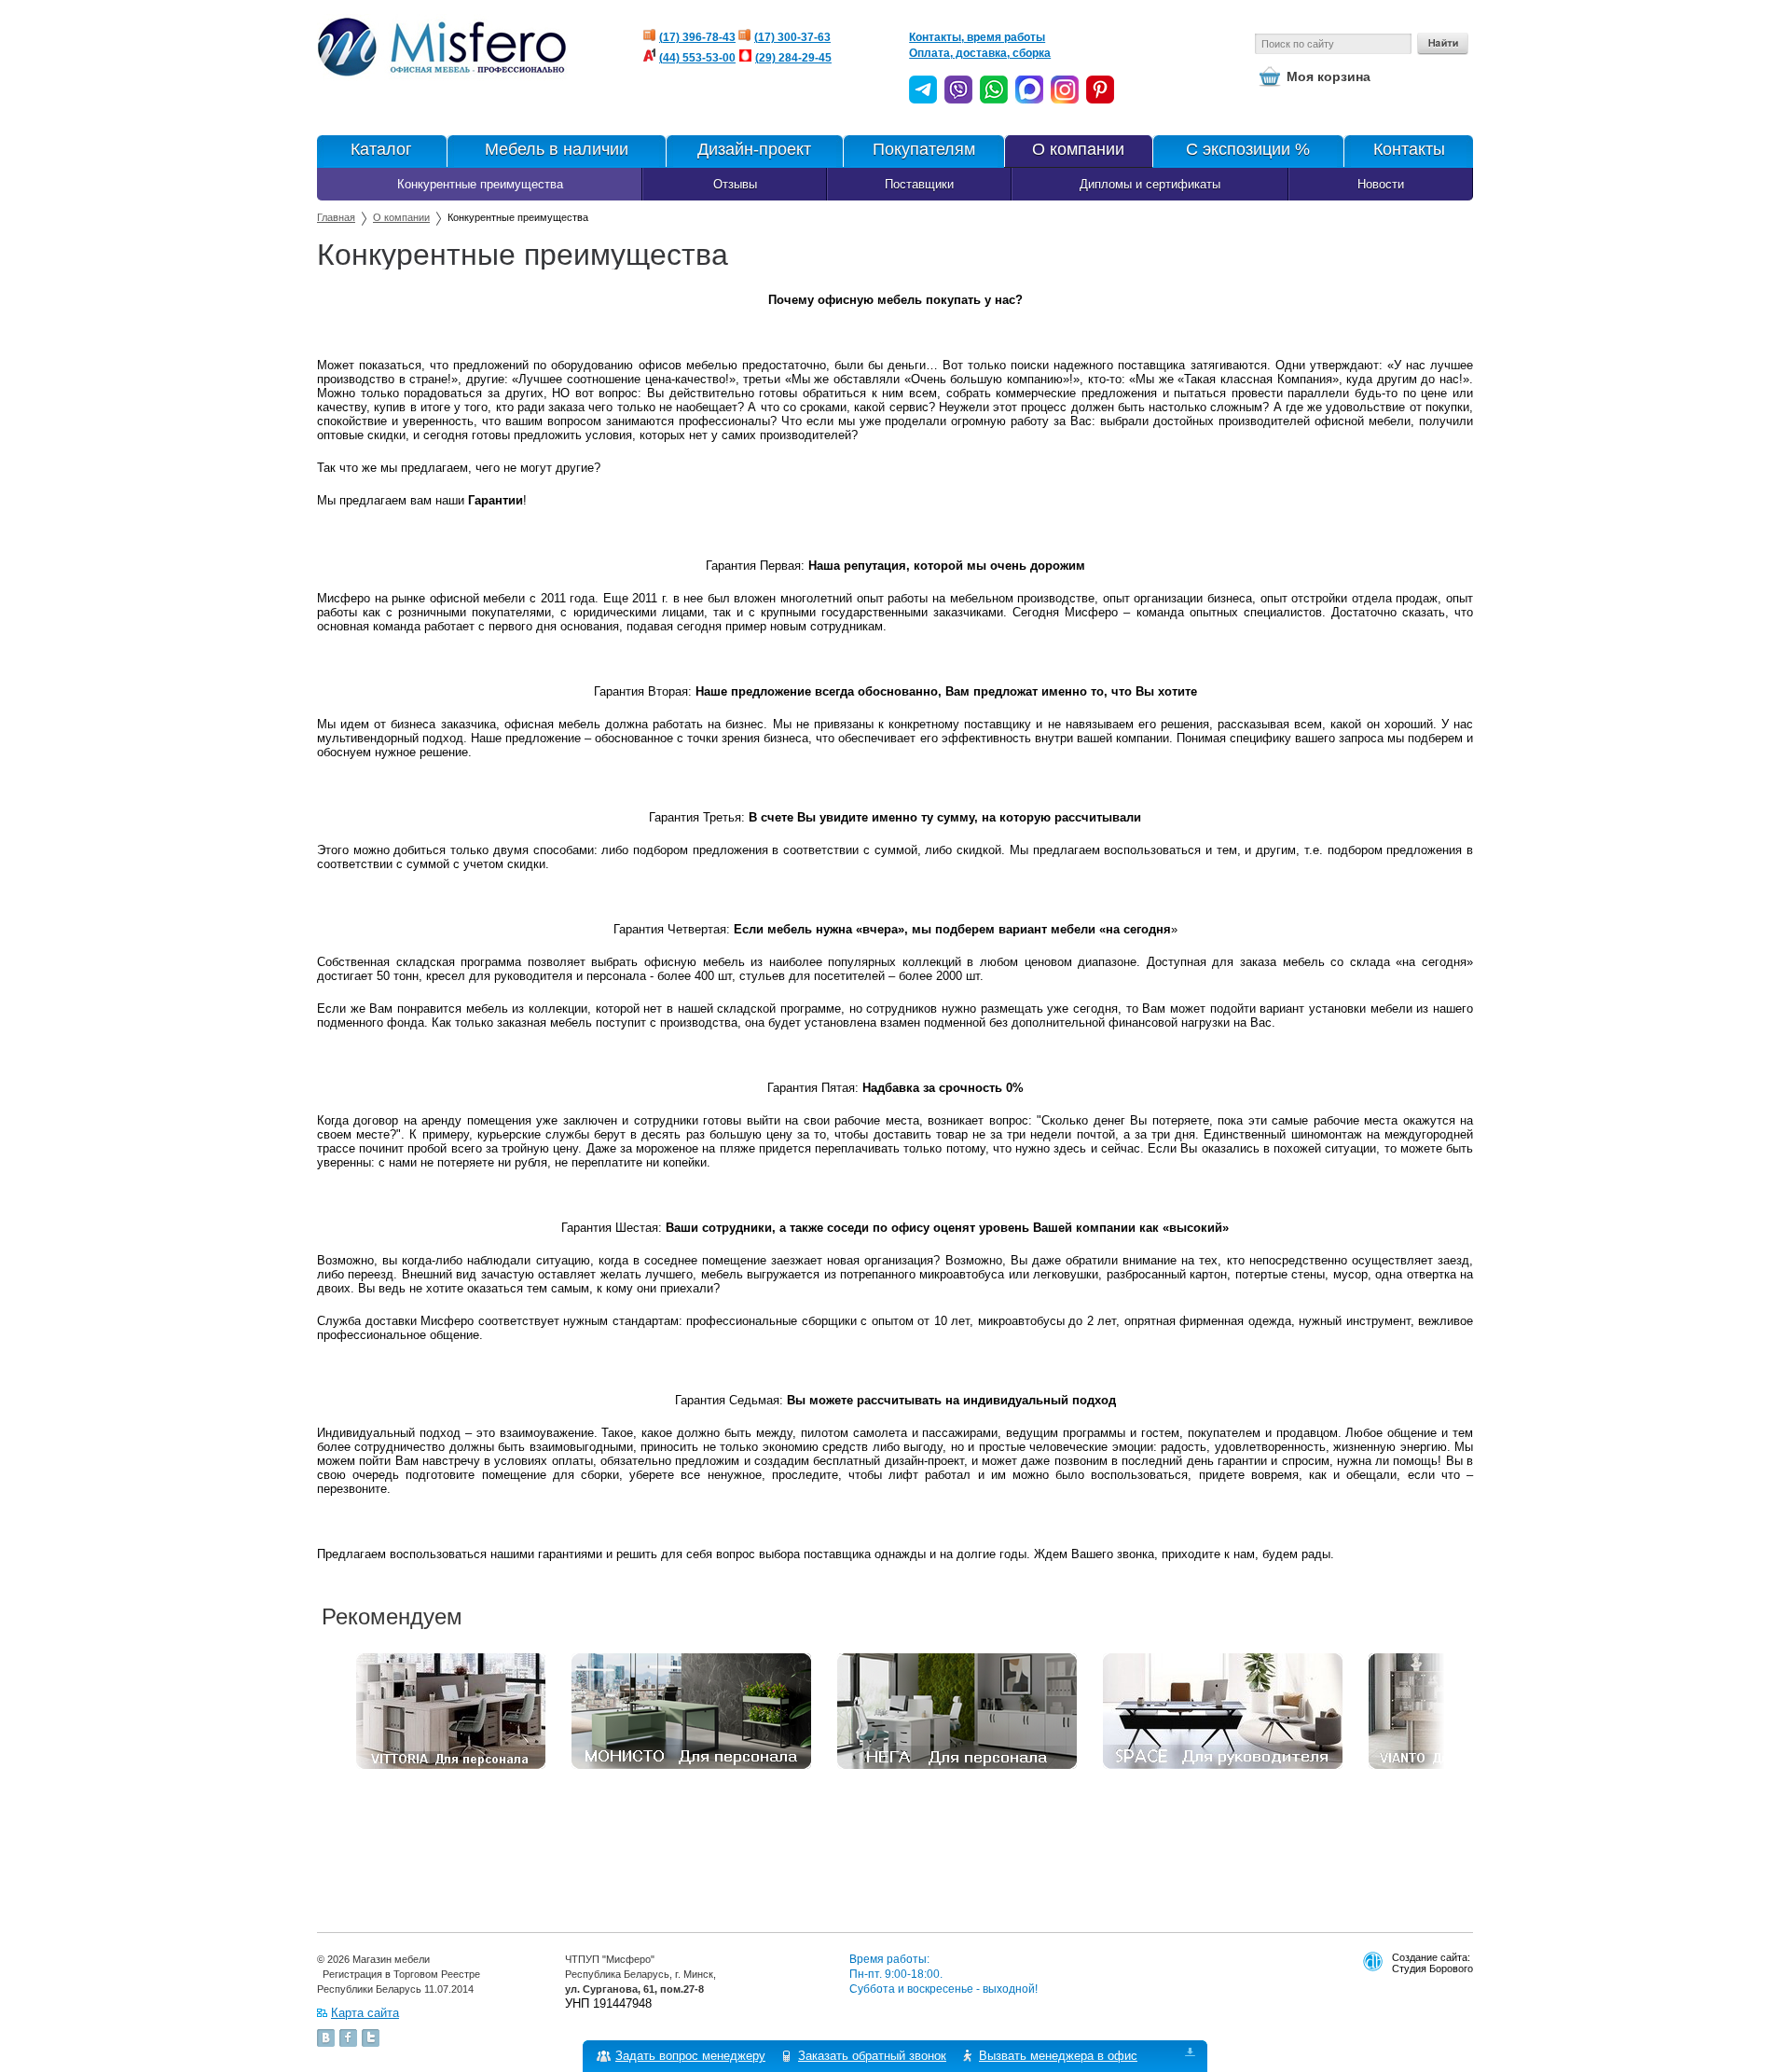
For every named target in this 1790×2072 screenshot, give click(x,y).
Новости (1381, 184)
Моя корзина (1329, 76)
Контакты (1409, 149)
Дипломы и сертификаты (1150, 184)
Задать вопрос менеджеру (690, 2056)
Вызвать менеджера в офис (1058, 2056)
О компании (1078, 149)
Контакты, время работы (977, 37)
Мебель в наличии (557, 149)
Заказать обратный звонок (872, 2056)
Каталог (381, 149)
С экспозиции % (1248, 149)
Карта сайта (365, 2013)
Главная (336, 217)
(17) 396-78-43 (697, 37)
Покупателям (924, 149)
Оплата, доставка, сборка (980, 53)
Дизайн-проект (754, 149)
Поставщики (919, 184)
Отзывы (735, 184)
